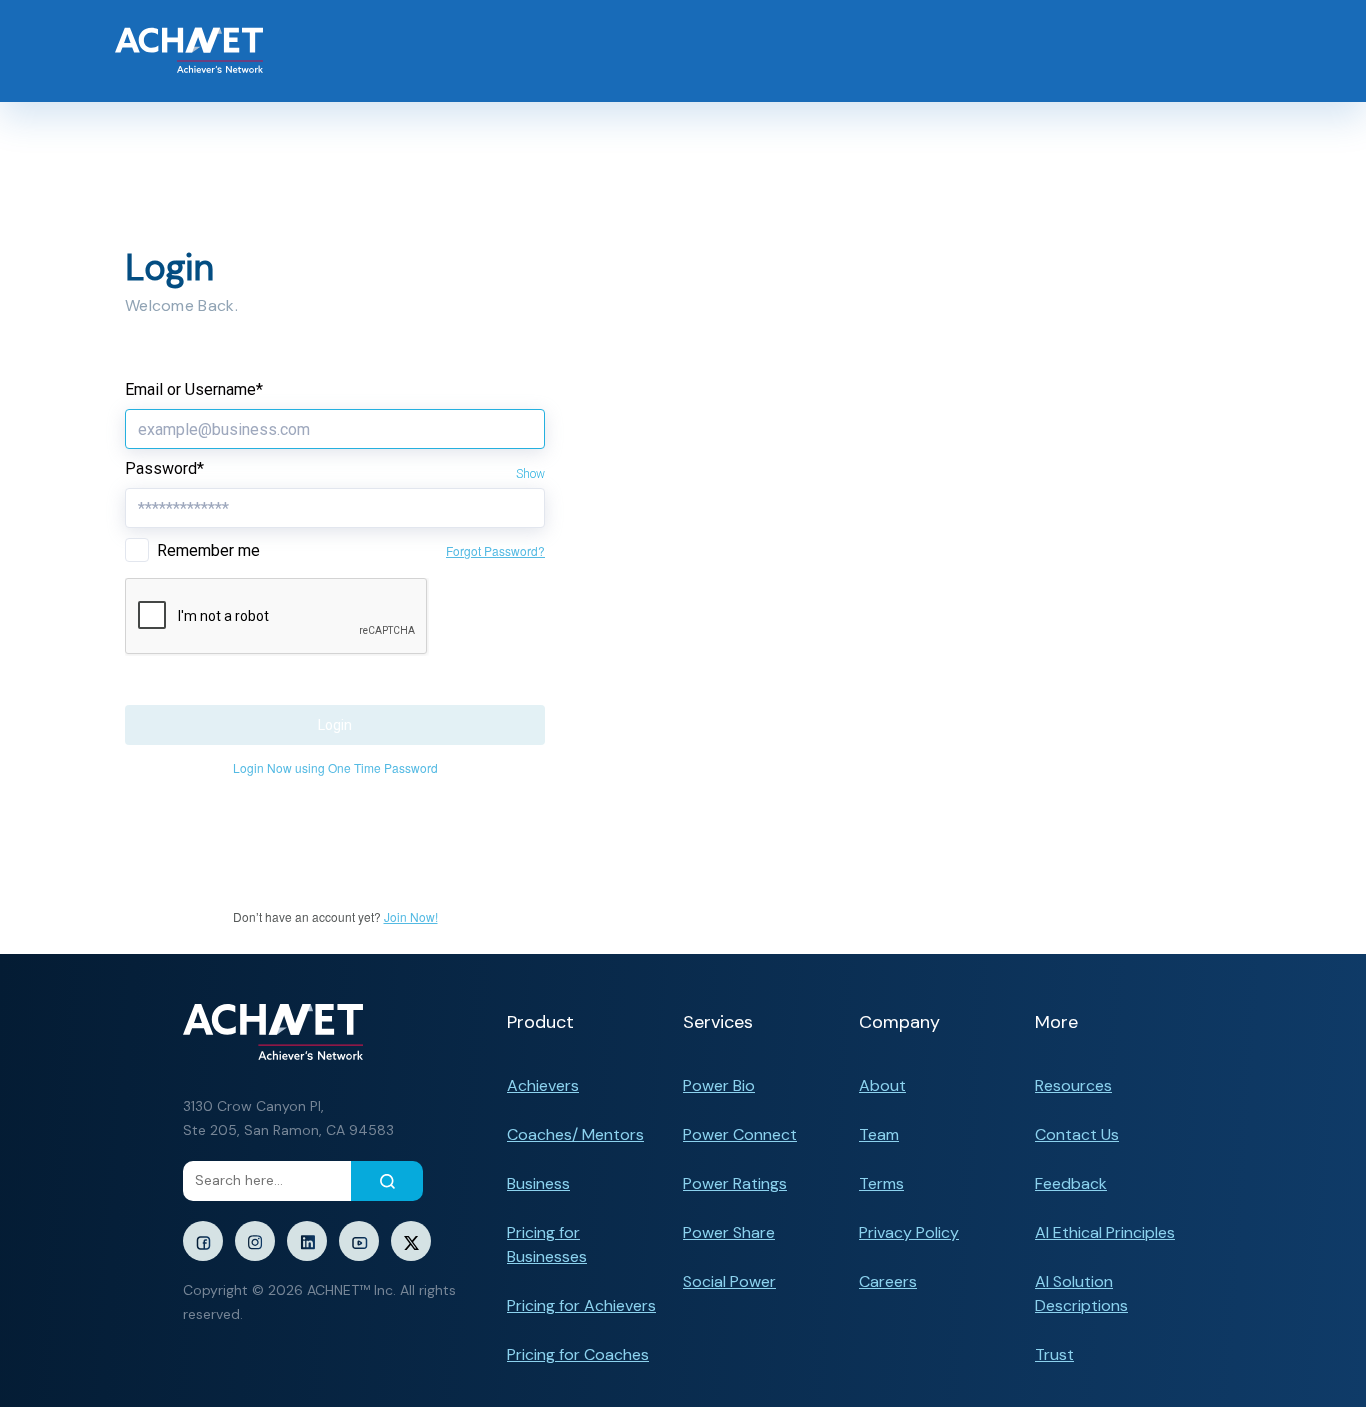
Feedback (1071, 1183)
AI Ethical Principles (1105, 1232)
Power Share (729, 1232)
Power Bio (719, 1085)
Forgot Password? (495, 550)
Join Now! (411, 916)
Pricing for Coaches (578, 1354)
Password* (164, 468)
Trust (1054, 1354)
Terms (881, 1183)
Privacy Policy (909, 1232)
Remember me (208, 550)
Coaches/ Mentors (575, 1134)
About (882, 1085)
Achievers (543, 1085)
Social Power (729, 1281)
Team (879, 1134)
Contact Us (1077, 1134)
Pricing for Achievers (581, 1305)
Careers (888, 1281)
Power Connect (740, 1134)
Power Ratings (735, 1183)
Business (538, 1183)
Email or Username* (194, 389)
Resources (1073, 1085)
